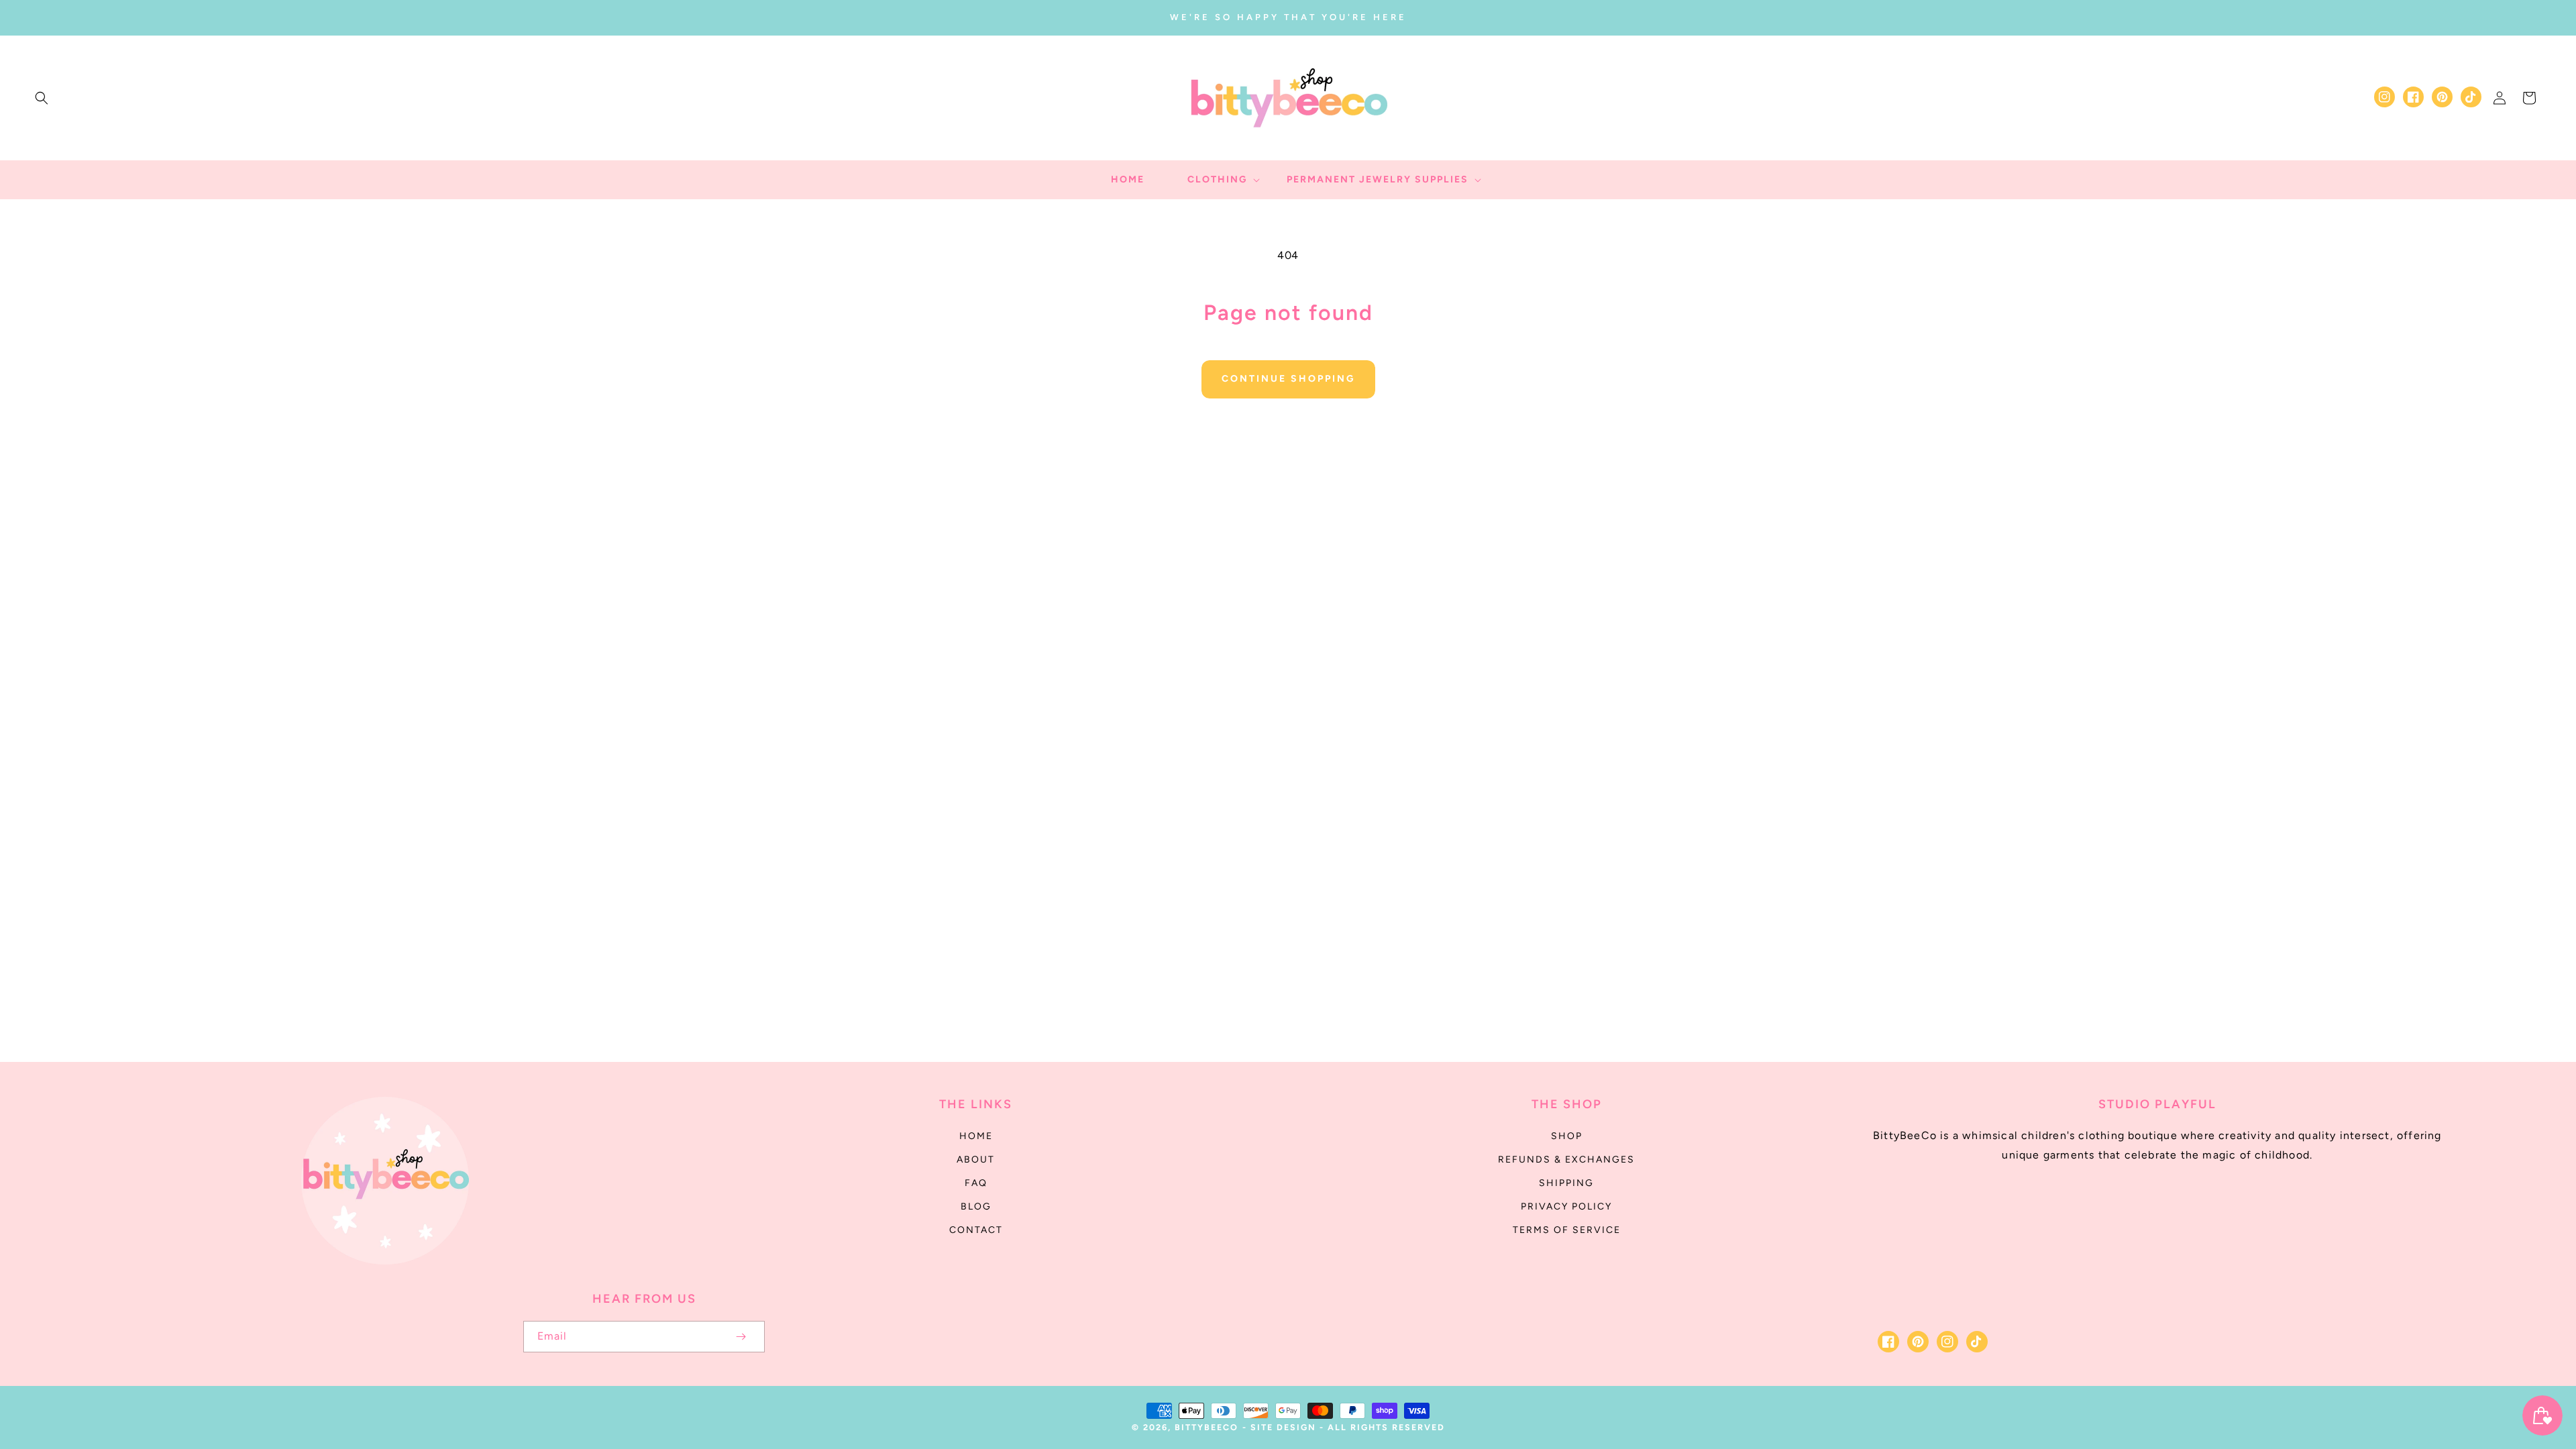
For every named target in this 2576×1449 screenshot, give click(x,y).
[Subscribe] (741, 1337)
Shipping (1566, 1183)
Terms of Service (1567, 1230)
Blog (976, 1206)
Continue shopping (1288, 379)
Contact (976, 1230)
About (976, 1160)
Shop (1567, 1136)
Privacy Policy (1566, 1206)
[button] (42, 98)
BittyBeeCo (1206, 1427)
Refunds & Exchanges (1566, 1160)
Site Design (1283, 1427)
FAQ (976, 1183)
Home (976, 1136)
